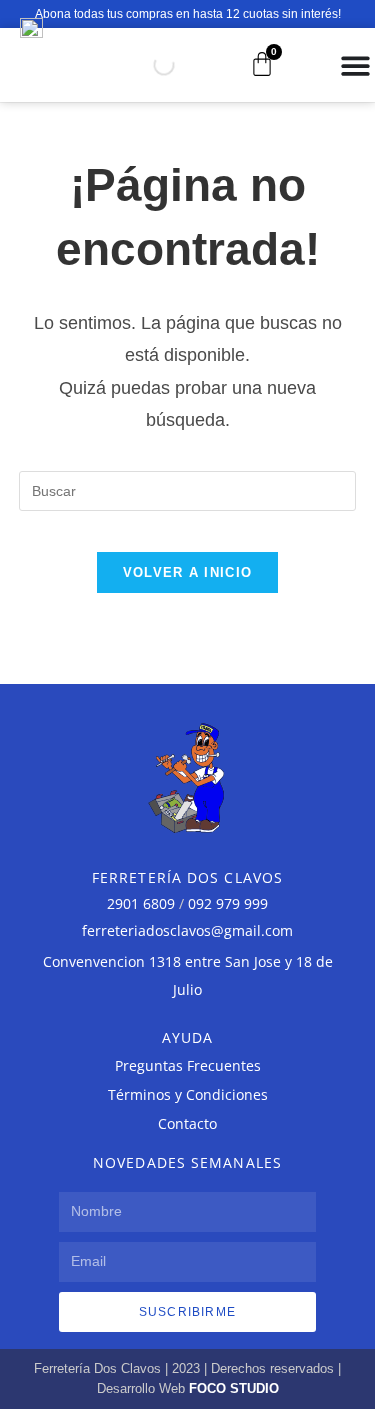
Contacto (187, 1123)
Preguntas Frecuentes (188, 1065)
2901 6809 (141, 903)
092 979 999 (228, 903)
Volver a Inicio (188, 572)
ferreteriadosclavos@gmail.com (187, 930)
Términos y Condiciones (188, 1094)
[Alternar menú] (355, 65)
